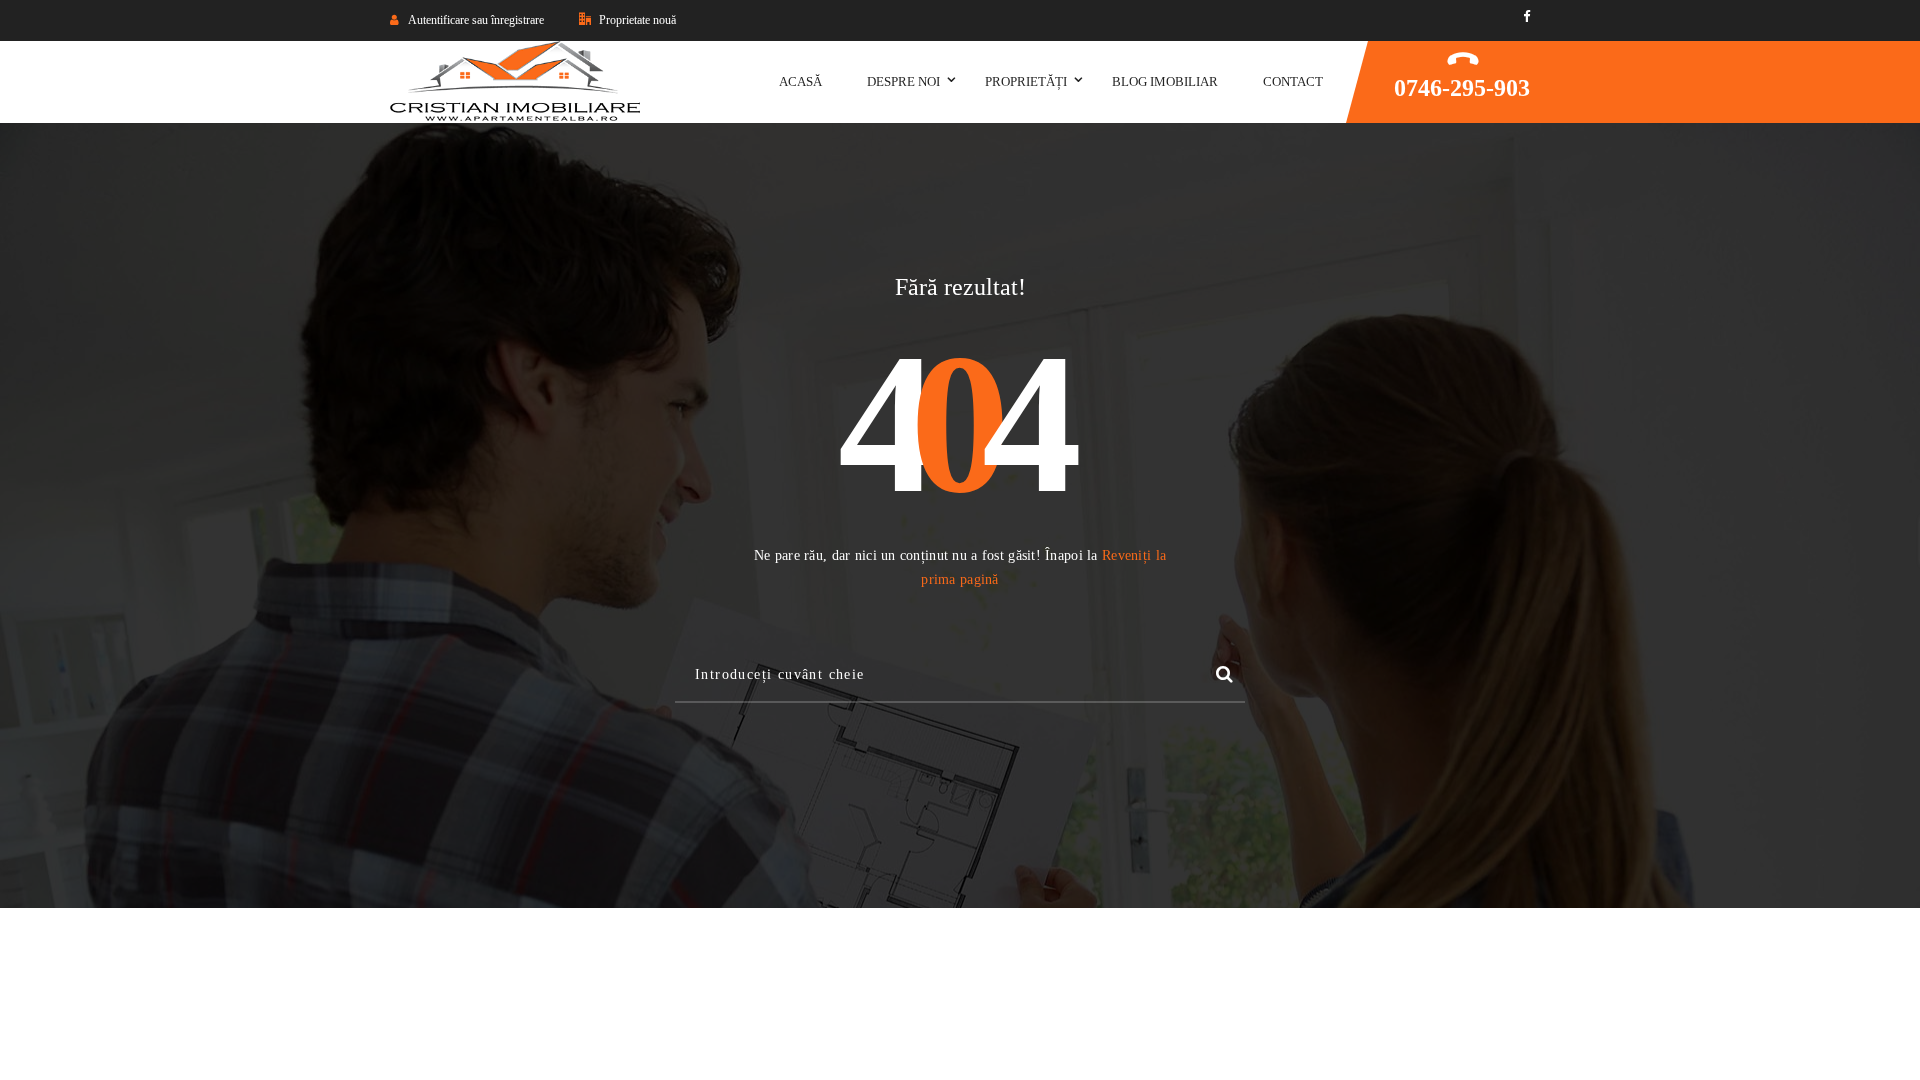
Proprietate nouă (636, 20)
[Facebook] (1526, 16)
